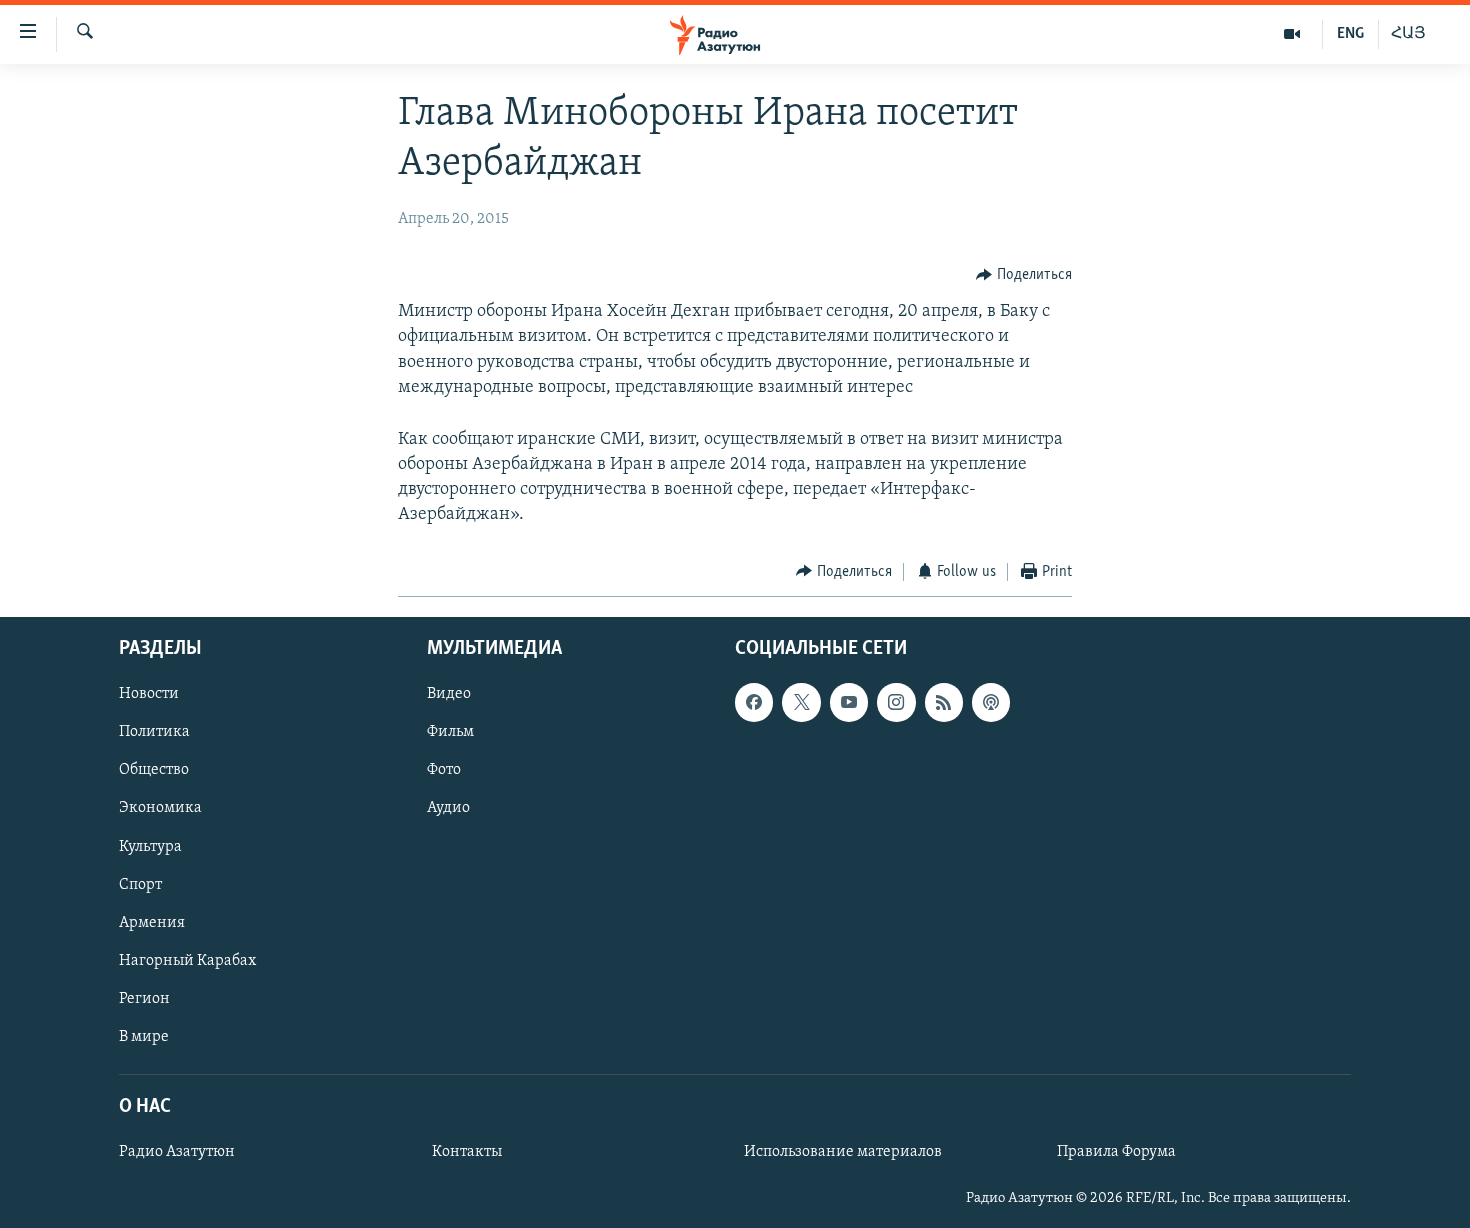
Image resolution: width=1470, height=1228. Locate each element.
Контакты (467, 1152)
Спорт (140, 885)
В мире (144, 1037)
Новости (149, 695)
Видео (449, 695)
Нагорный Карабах (187, 961)
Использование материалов (843, 1152)
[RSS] (944, 703)
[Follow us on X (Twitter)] (801, 703)
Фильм (450, 733)
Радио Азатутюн (177, 1152)
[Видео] (1292, 34)
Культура (150, 847)
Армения (152, 923)
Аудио (448, 809)
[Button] (1024, 275)
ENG (1350, 34)
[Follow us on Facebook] (754, 703)
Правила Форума (1116, 1152)
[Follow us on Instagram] (896, 703)
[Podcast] (991, 703)
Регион (144, 999)
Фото (444, 771)
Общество (154, 771)
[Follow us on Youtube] (849, 703)
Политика (154, 733)
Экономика (160, 809)
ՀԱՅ (1408, 34)
